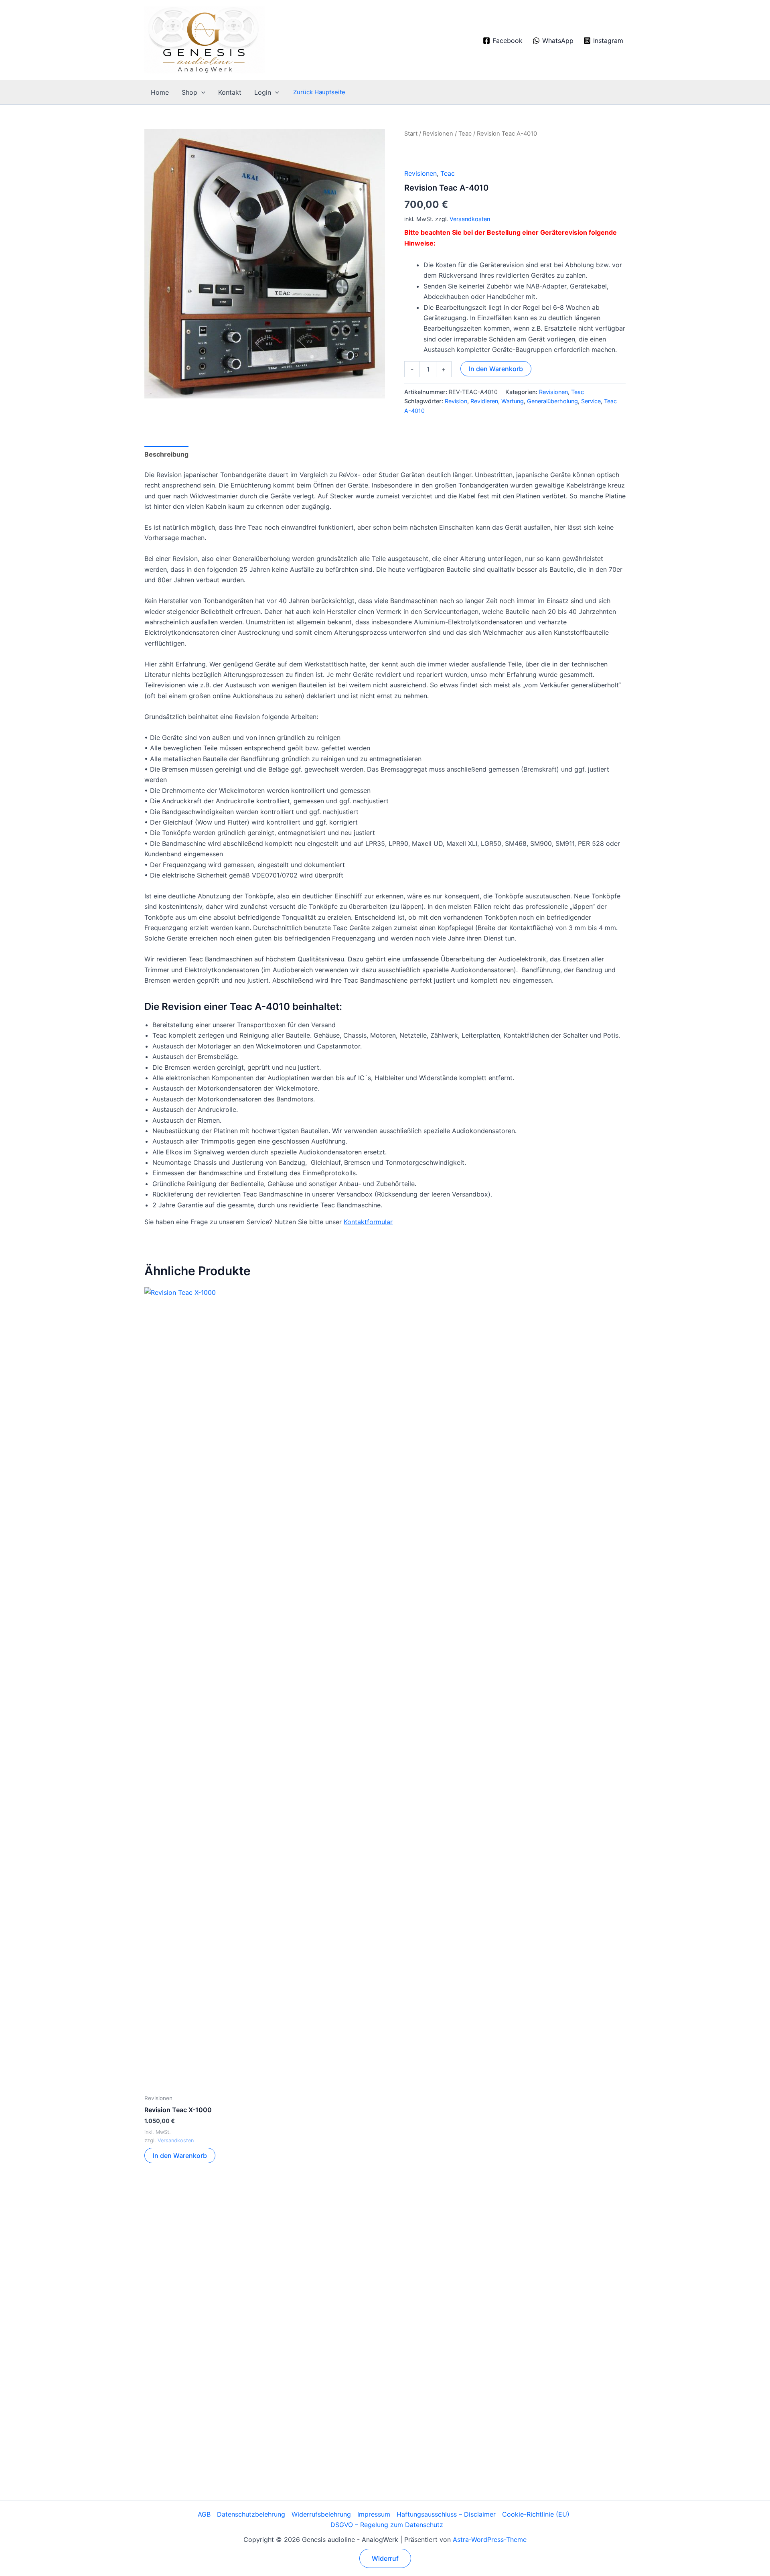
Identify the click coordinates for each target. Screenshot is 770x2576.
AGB (204, 2514)
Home (160, 92)
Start (411, 134)
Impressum (374, 2514)
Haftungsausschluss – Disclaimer (446, 2514)
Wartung (513, 401)
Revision (456, 401)
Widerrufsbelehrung (321, 2514)
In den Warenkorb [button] (180, 2155)
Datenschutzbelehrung (251, 2514)
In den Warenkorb (496, 369)
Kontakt (230, 92)
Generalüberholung (552, 401)
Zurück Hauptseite (319, 92)
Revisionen (438, 134)
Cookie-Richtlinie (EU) (536, 2514)
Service (591, 401)
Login (263, 92)
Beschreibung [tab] (166, 454)
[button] (201, 92)
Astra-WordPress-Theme (490, 2539)
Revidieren (484, 401)
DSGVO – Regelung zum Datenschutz (387, 2525)
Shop (189, 92)
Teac (465, 134)
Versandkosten (470, 219)
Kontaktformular (368, 1222)
